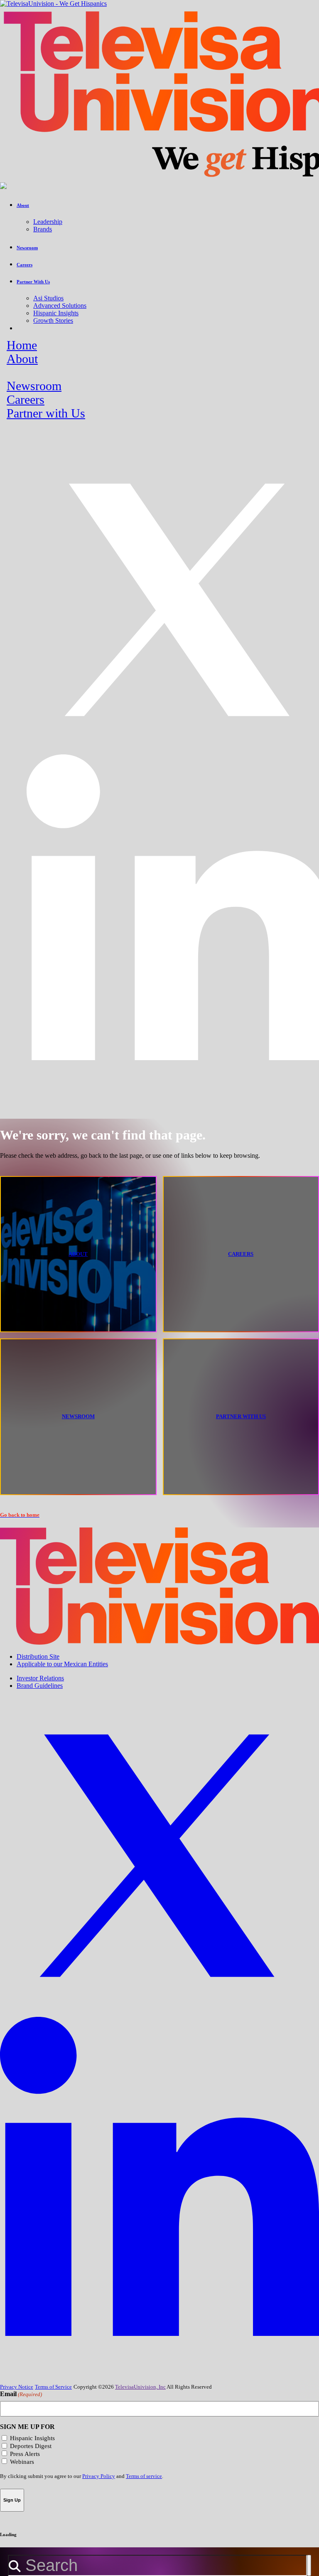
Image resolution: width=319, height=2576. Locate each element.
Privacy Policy (99, 2476)
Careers (26, 400)
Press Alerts (25, 2454)
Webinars (22, 2462)
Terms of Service (53, 2387)
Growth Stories (53, 320)
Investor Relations (40, 1678)
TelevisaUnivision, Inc (140, 2387)
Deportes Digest (31, 2446)
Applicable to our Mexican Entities (62, 1664)
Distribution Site (38, 1656)
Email (21, 2394)
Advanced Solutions (60, 306)
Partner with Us (46, 413)
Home (22, 345)
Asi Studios (48, 298)
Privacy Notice (17, 2387)
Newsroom (34, 386)
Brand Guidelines (40, 1686)
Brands (43, 229)
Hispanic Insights (56, 313)
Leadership (48, 222)
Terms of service (144, 2476)
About (22, 359)
